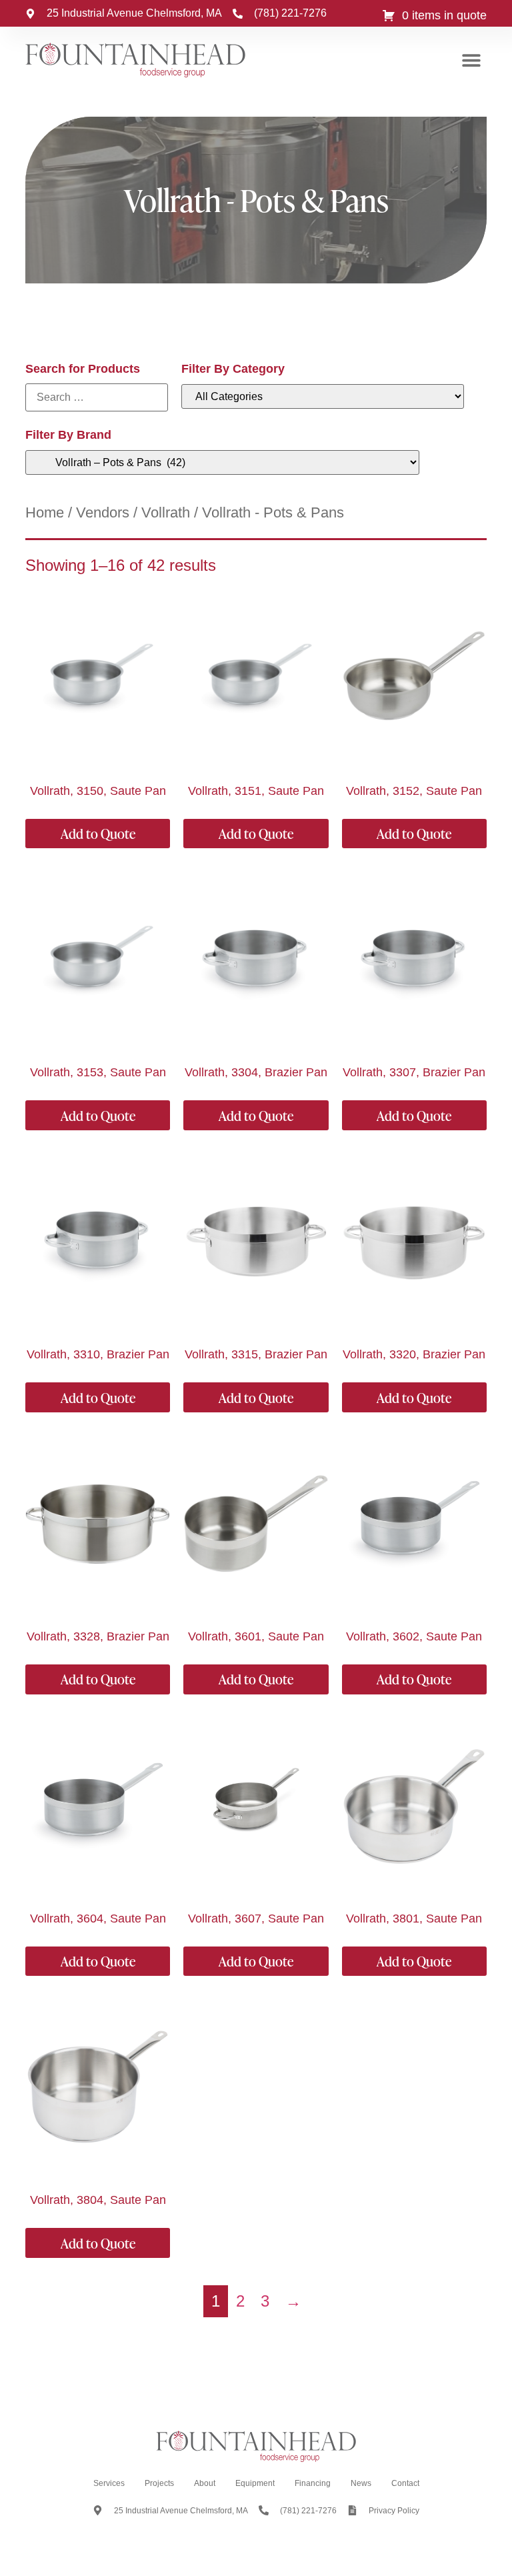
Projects (159, 2483)
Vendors (103, 512)
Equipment (255, 2483)
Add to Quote (98, 834)
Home (45, 512)
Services (109, 2483)
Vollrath (166, 512)
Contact (405, 2483)
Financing (313, 2483)
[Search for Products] (97, 397)
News (361, 2483)
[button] (472, 60)
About (205, 2483)
